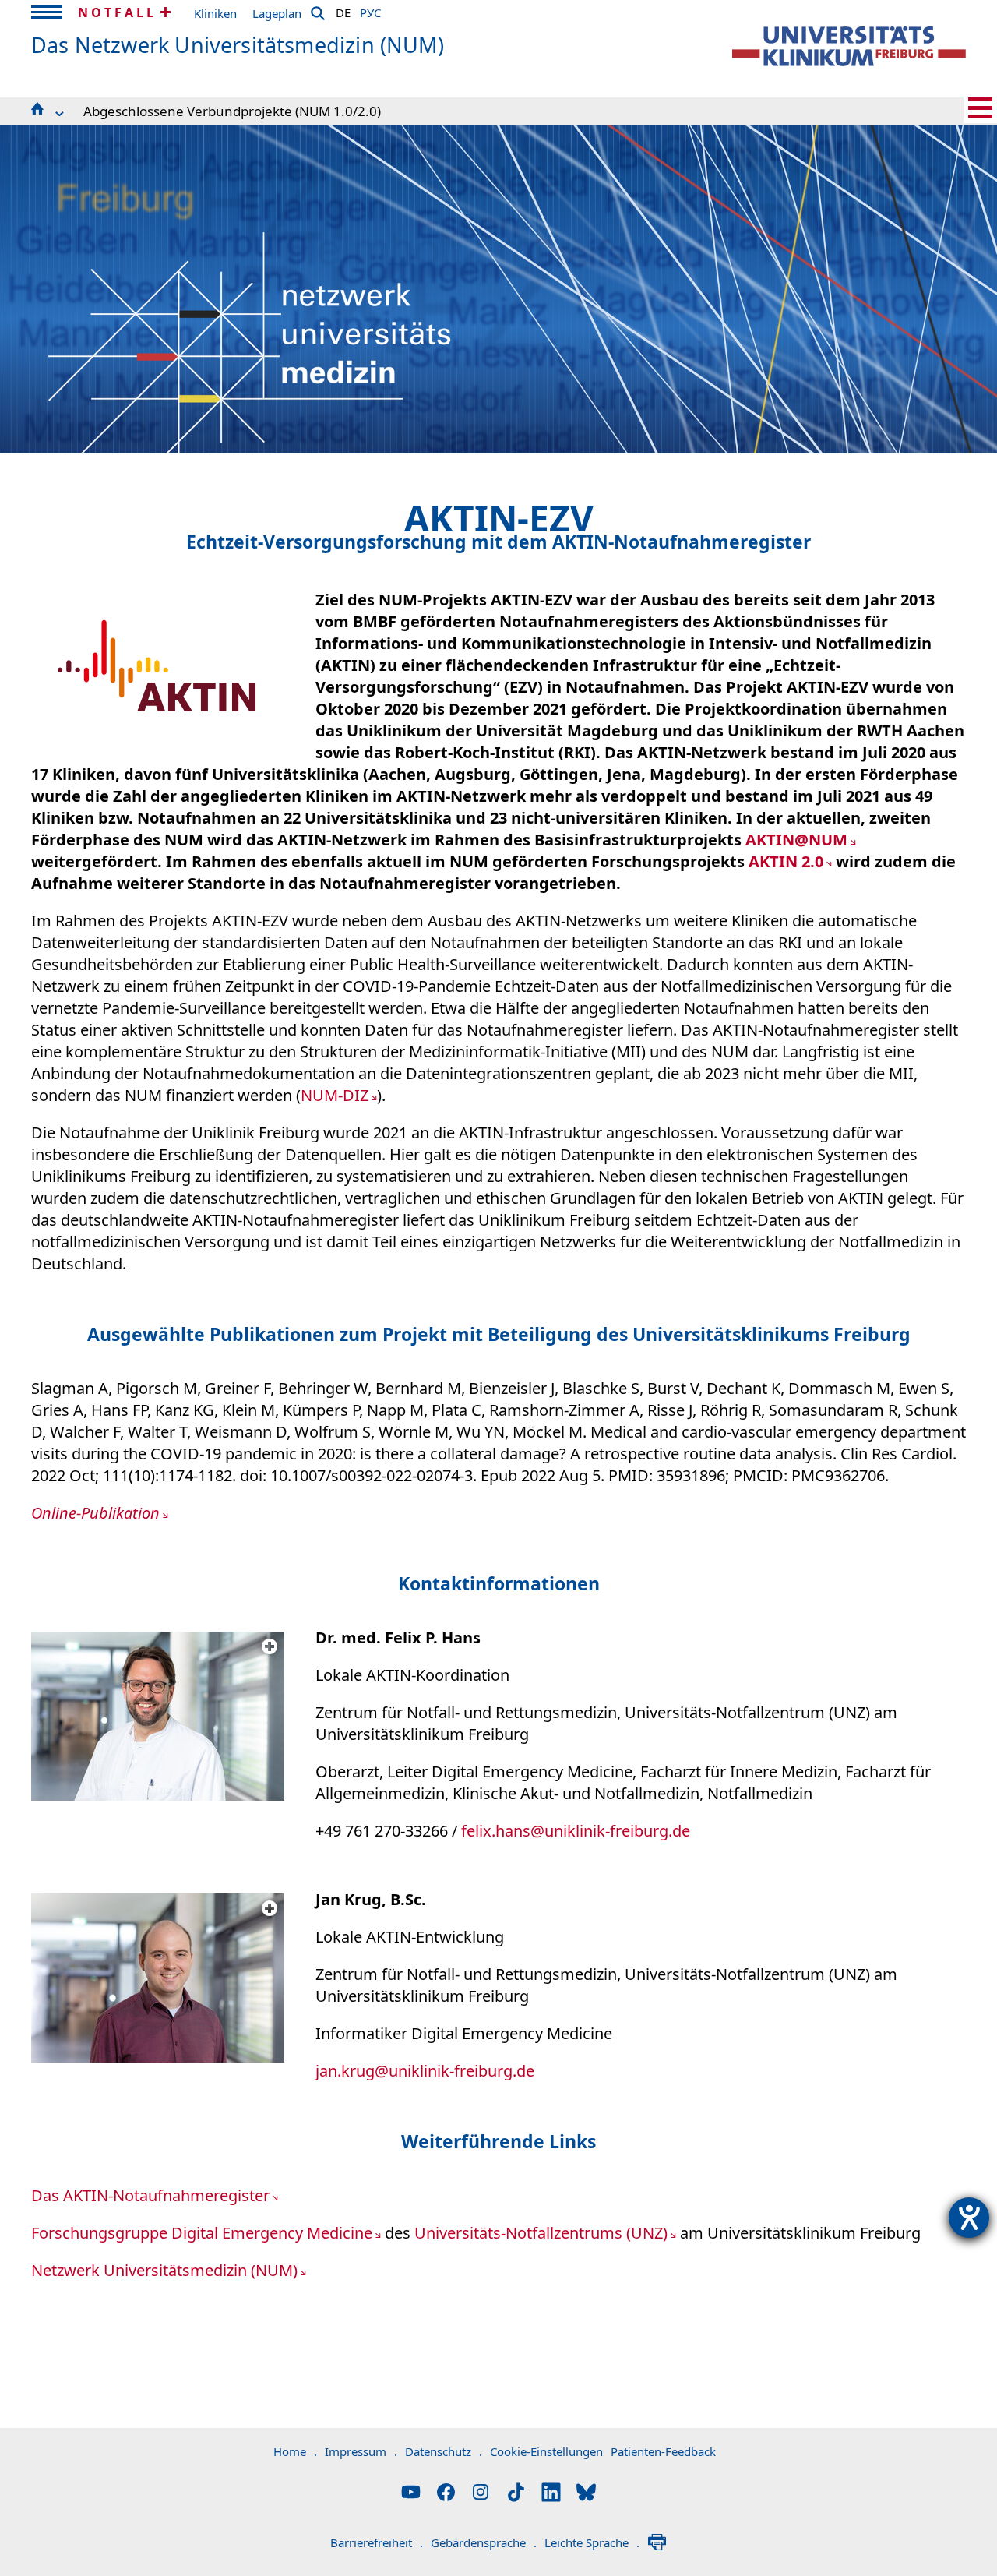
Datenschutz (444, 2451)
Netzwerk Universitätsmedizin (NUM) (164, 2270)
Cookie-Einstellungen (546, 2451)
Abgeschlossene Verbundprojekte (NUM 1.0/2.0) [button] (232, 111)
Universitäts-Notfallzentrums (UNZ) (541, 2233)
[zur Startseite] (849, 46)
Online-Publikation (95, 1513)
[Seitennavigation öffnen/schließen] (980, 108)
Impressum (361, 2451)
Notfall (117, 12)
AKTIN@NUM (796, 840)
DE (343, 10)
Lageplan (277, 13)
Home (295, 2451)
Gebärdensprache (484, 2542)
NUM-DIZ (335, 1095)
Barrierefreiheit (377, 2542)
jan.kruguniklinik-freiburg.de (425, 2071)
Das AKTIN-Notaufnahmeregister (150, 2195)
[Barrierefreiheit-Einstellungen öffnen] (969, 2218)
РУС (370, 10)
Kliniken (215, 13)
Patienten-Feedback (663, 2451)
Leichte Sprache (592, 2542)
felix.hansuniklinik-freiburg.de (576, 1831)
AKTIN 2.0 (786, 861)
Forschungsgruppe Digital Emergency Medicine (202, 2233)
